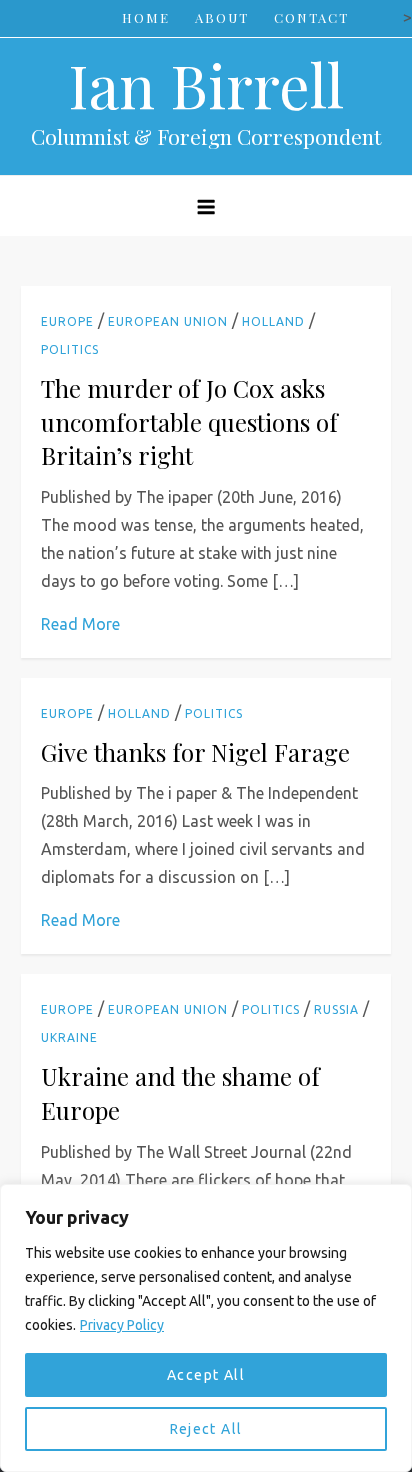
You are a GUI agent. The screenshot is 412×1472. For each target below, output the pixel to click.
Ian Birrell (206, 84)
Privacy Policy (122, 1325)
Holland (273, 321)
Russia (336, 1009)
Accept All (206, 1375)
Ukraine (69, 1037)
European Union (168, 321)
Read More (80, 624)
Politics (70, 349)
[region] (206, 1328)
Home (146, 17)
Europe (67, 321)
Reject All (206, 1429)
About (222, 17)
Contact (311, 17)
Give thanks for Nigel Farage (195, 752)
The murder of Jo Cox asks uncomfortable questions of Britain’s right (189, 421)
